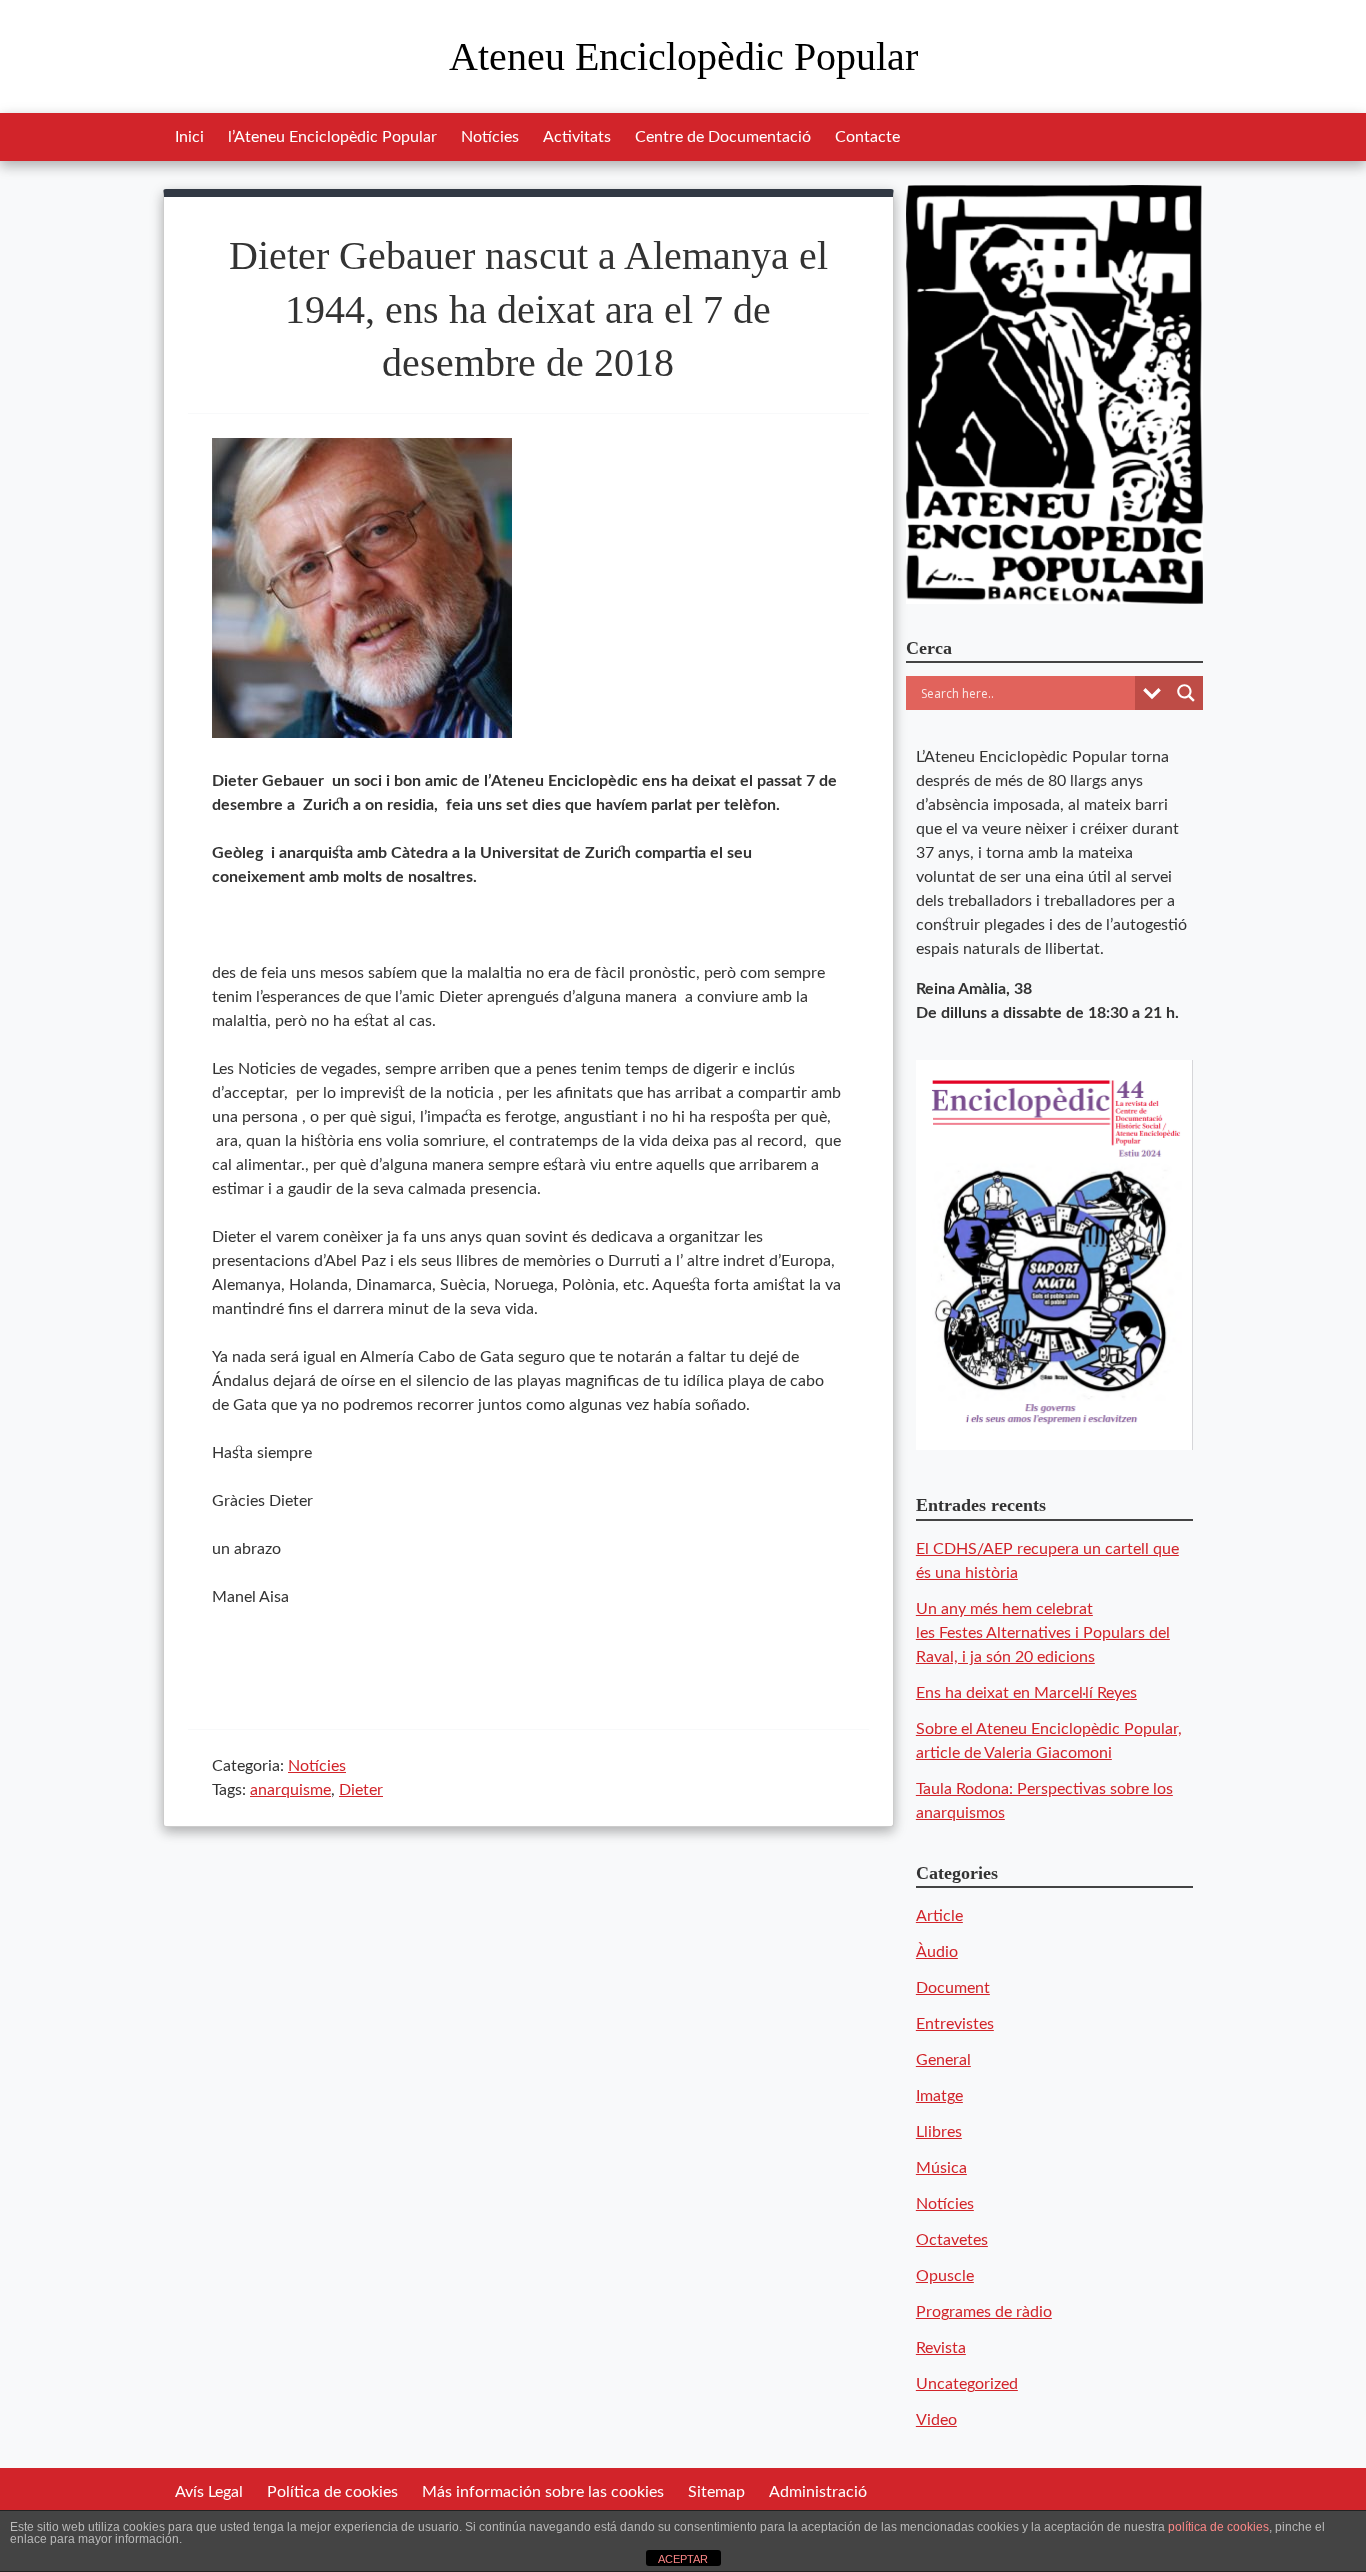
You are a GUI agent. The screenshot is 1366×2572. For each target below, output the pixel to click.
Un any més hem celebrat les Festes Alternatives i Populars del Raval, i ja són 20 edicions (1043, 1633)
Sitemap (716, 2492)
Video (936, 2420)
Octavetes (952, 2240)
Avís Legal (209, 2492)
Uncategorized (967, 2384)
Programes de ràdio (984, 2312)
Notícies (490, 137)
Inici (189, 137)
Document (953, 1988)
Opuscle (945, 2276)
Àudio (937, 1952)
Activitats (577, 137)
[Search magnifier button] (1186, 693)
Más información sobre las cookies (543, 2492)
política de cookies (1218, 2527)
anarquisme (290, 1790)
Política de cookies (332, 2492)
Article (939, 1916)
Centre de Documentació (723, 137)
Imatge (939, 2096)
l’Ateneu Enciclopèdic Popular (332, 137)
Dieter (361, 1790)
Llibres (939, 2132)
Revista (941, 2348)
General (943, 2060)
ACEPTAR (683, 2559)
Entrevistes (955, 2024)
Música (941, 2168)
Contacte (867, 137)
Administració (818, 2492)
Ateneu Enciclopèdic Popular (683, 56)
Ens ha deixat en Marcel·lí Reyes (1026, 1693)
